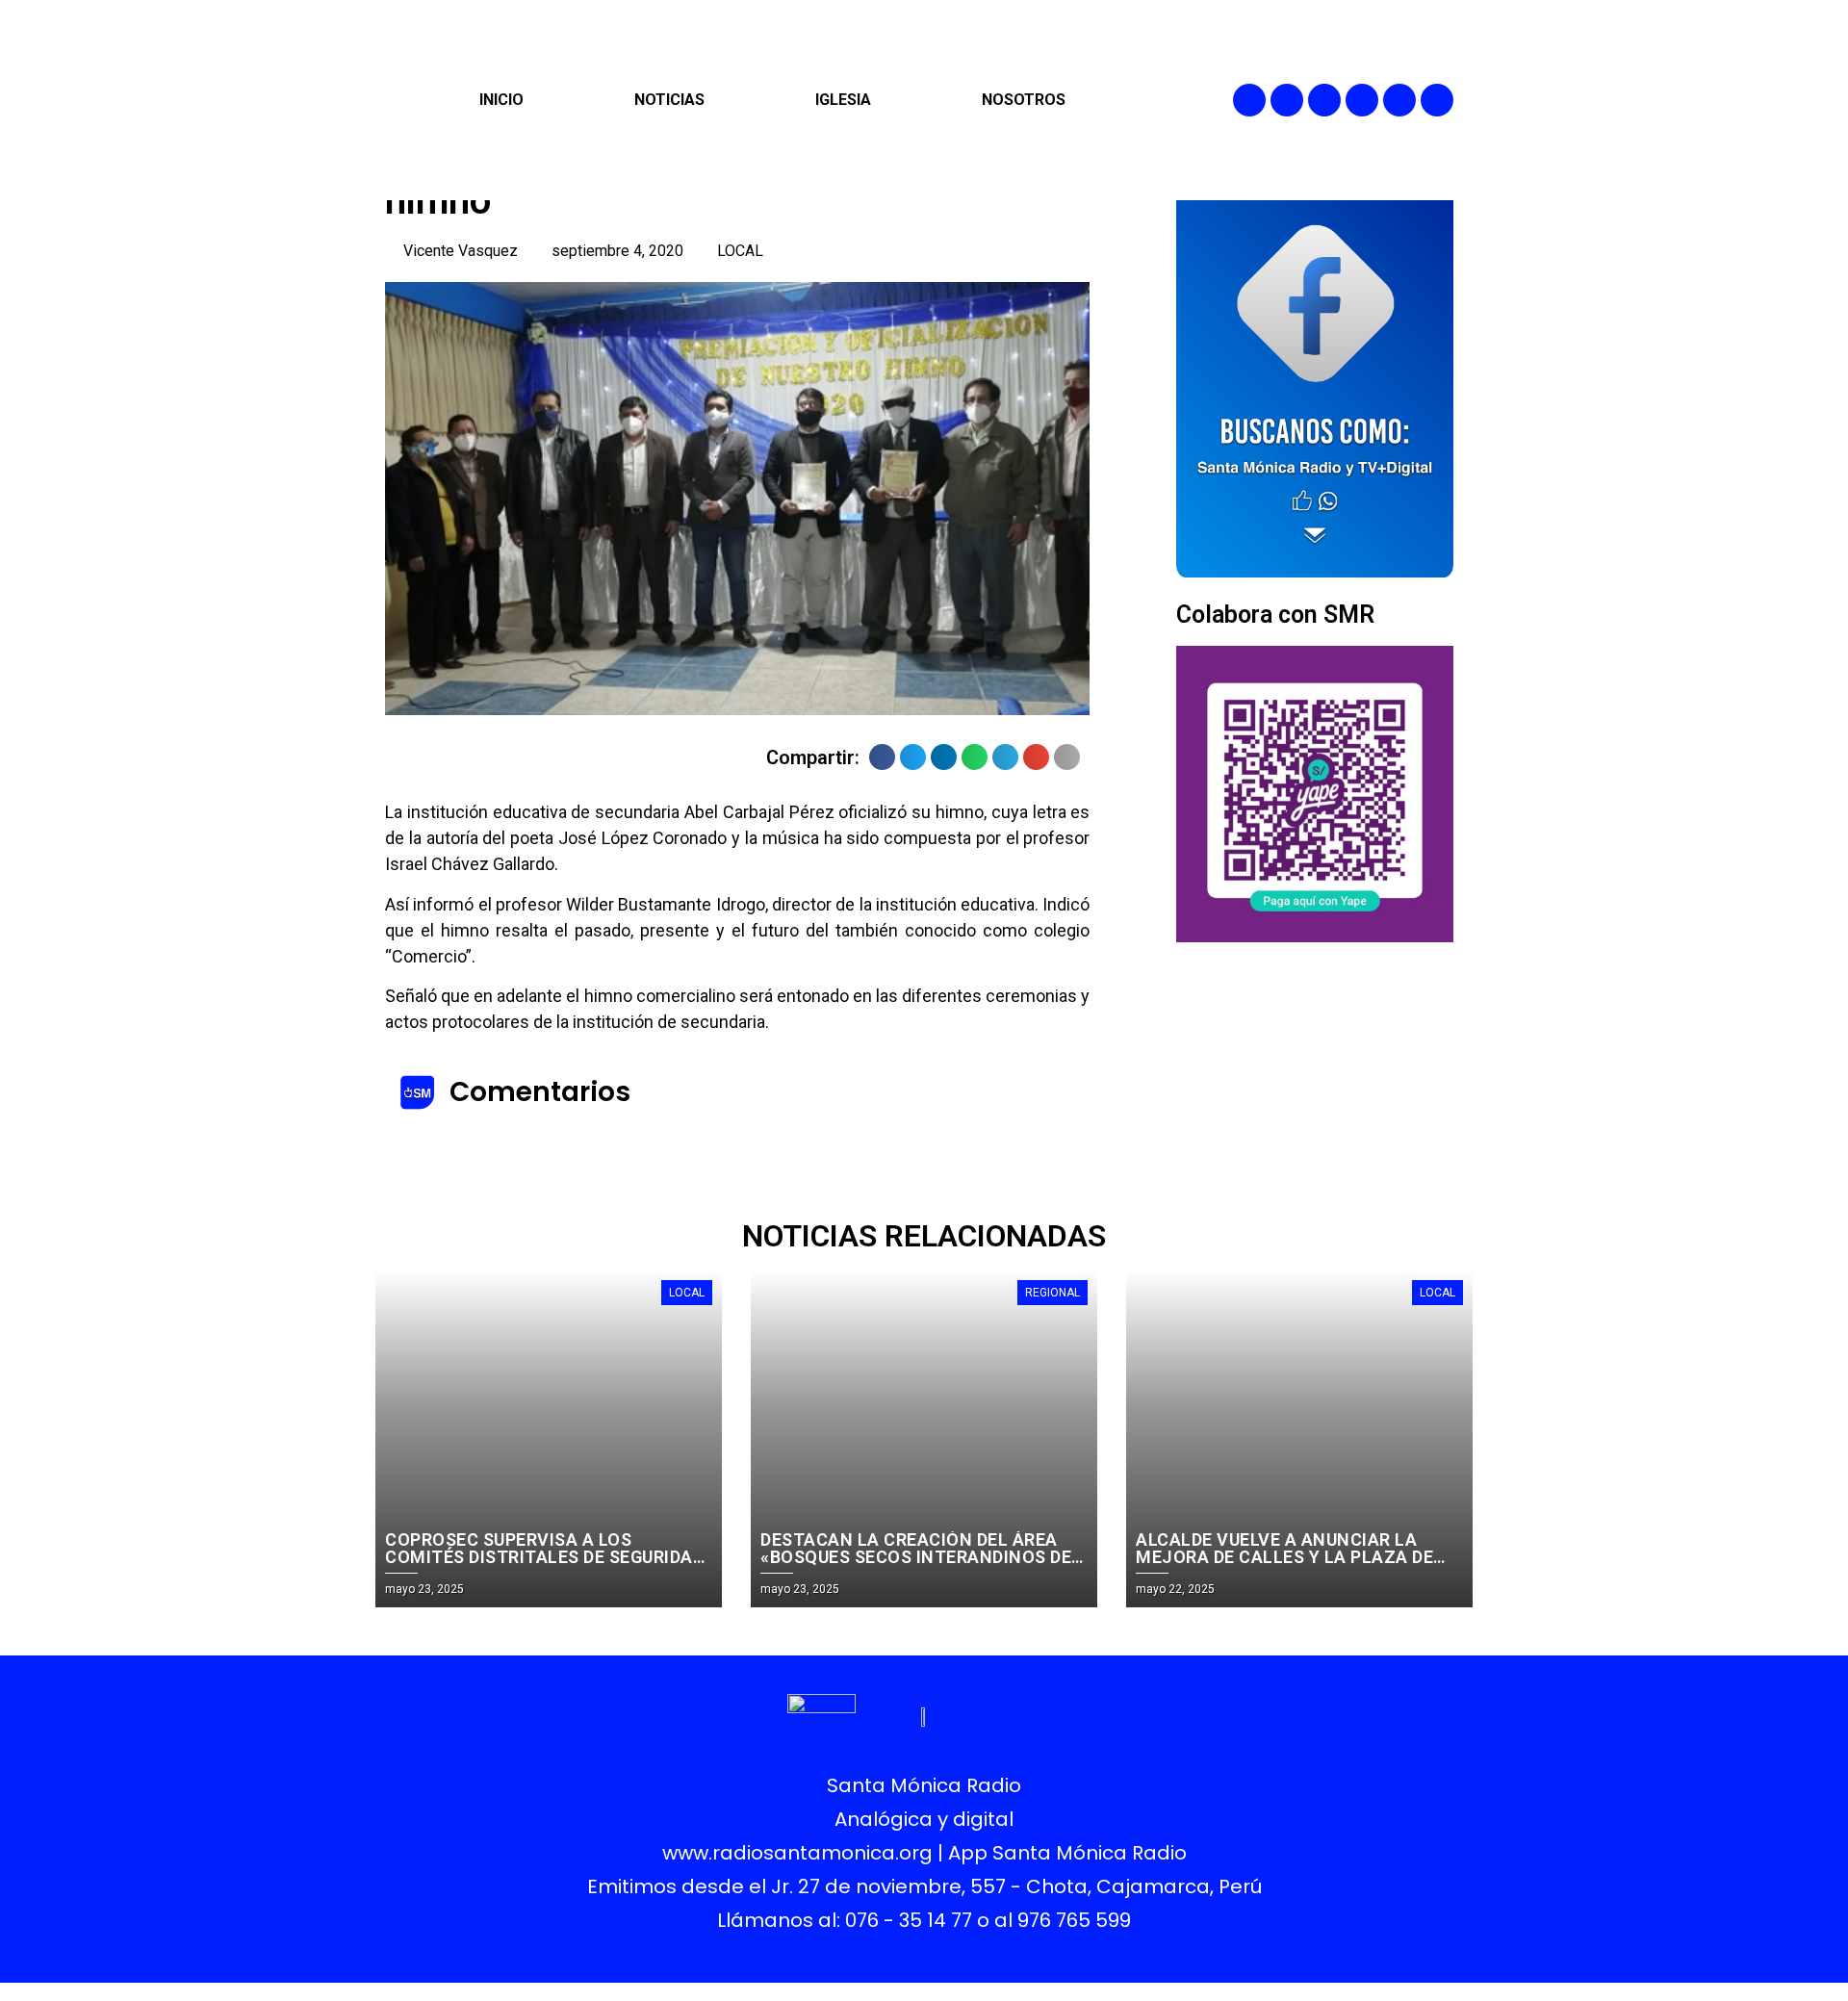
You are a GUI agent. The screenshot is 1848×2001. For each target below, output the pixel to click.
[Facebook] (1249, 100)
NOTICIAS (669, 100)
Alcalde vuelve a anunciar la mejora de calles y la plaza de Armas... (1284, 1557)
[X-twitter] (1362, 100)
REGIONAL (1052, 1293)
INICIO (501, 100)
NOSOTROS (1024, 100)
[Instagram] (1324, 100)
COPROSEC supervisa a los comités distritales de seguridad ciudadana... (544, 1557)
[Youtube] (1399, 100)
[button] (882, 757)
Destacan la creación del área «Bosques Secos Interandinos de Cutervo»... (916, 1557)
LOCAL (740, 251)
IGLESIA (843, 100)
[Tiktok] (1437, 100)
